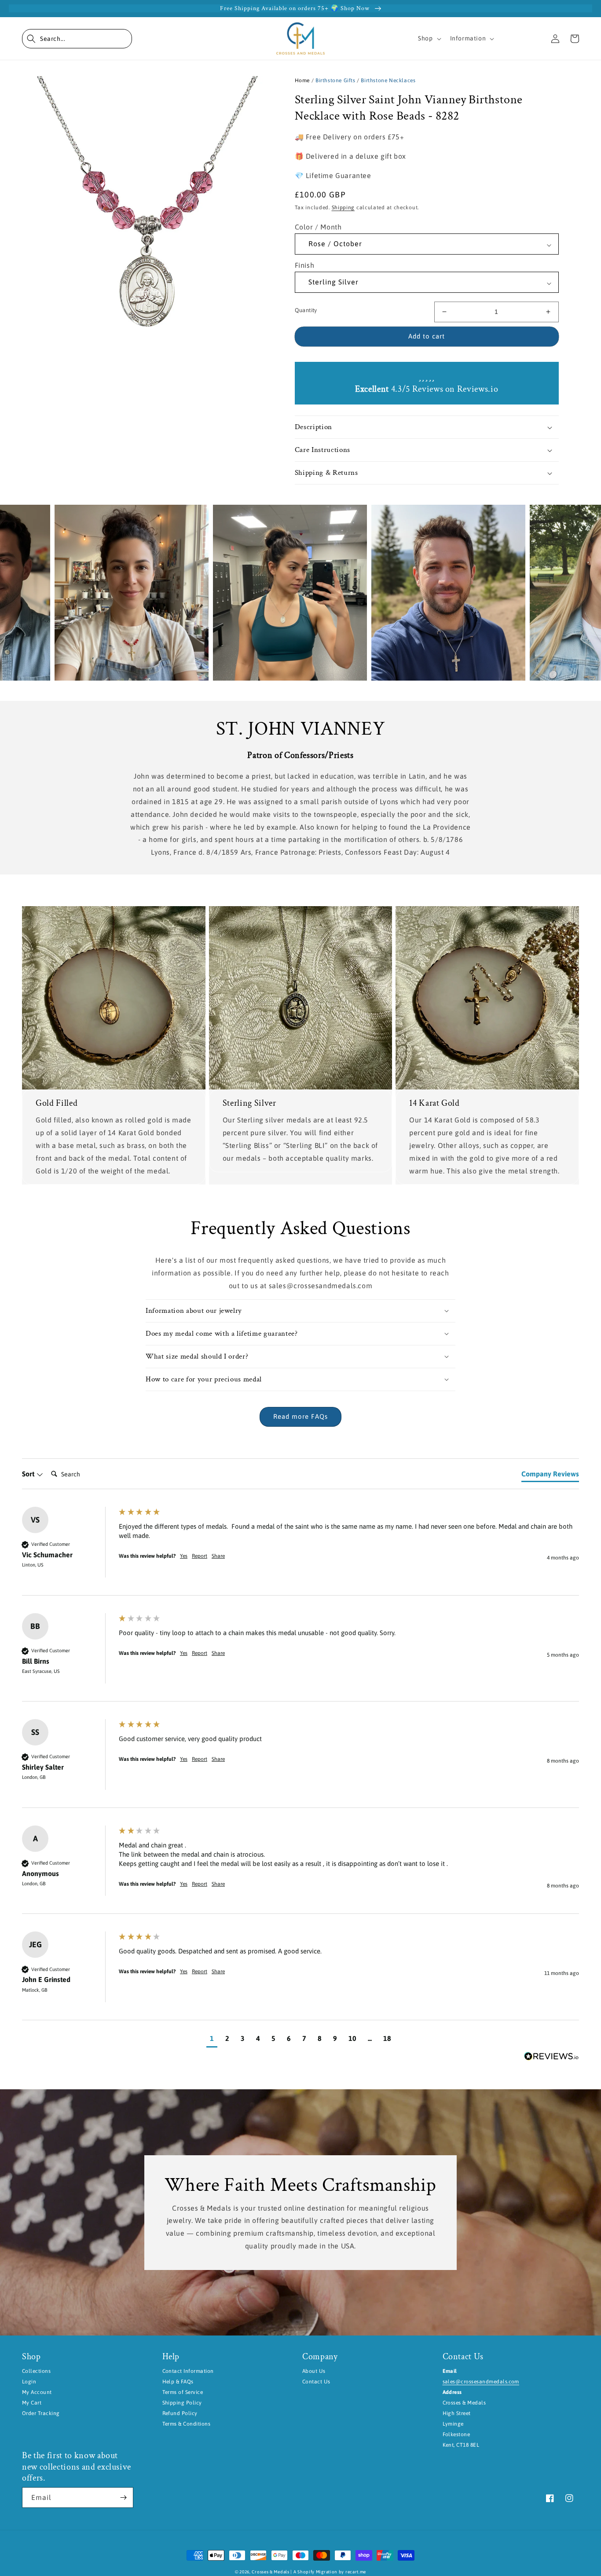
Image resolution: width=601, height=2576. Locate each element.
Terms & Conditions (187, 2424)
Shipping (343, 208)
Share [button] (218, 1556)
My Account (37, 2392)
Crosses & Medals (270, 2572)
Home (302, 80)
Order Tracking (41, 2413)
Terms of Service (183, 2392)
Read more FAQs (300, 1416)
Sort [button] (29, 1474)
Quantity (306, 310)
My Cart (32, 2403)
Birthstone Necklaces (388, 80)
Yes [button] (184, 1556)
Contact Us (316, 2382)
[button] (77, 39)
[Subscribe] (123, 2498)
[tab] (550, 1476)
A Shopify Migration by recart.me (330, 2572)
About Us (314, 2371)
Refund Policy (180, 2413)
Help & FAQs (178, 2382)
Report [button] (200, 1556)
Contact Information (188, 2371)
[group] (300, 1551)
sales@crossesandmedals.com (481, 2382)
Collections (36, 2371)
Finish (305, 265)
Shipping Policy (182, 2403)
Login (29, 2382)
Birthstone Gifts (335, 80)
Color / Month (318, 227)
